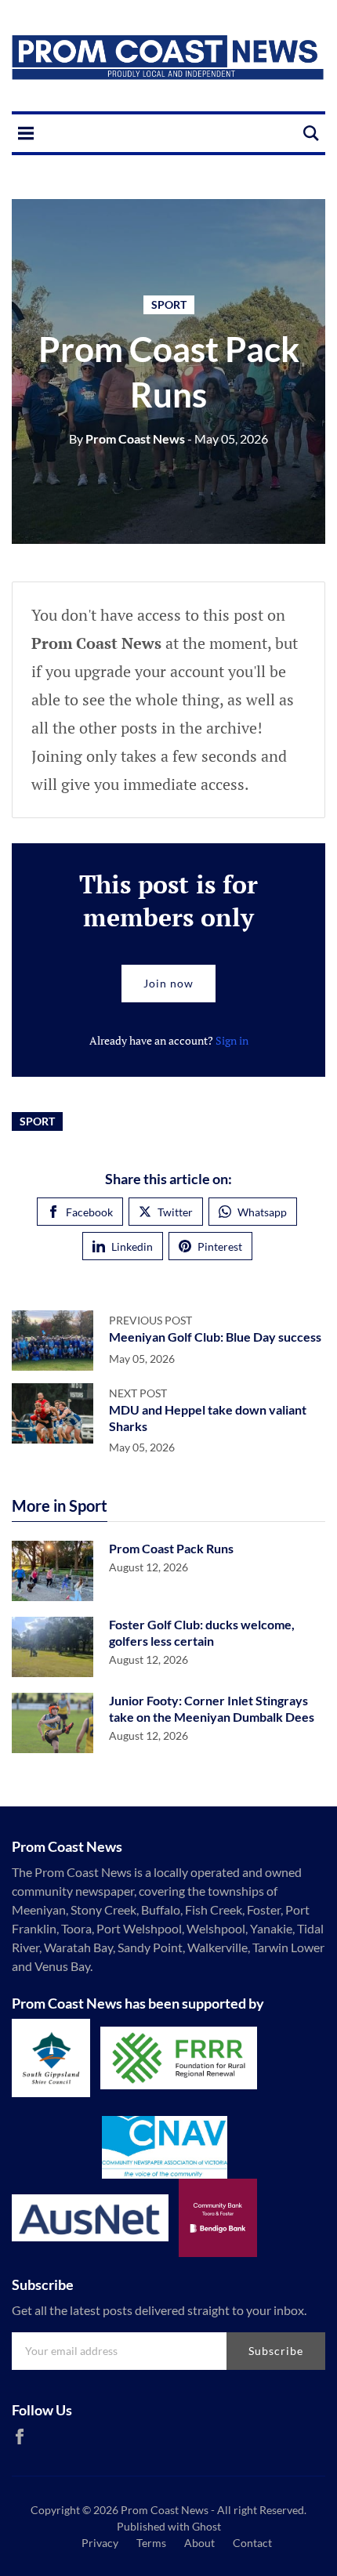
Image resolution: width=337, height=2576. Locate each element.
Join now (168, 983)
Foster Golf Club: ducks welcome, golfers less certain (202, 1632)
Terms (151, 2543)
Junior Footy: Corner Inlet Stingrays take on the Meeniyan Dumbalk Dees (212, 1708)
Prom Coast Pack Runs (171, 1548)
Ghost (207, 2526)
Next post (138, 1393)
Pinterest (220, 1246)
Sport (169, 304)
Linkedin (132, 1246)
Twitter (175, 1212)
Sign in (232, 1040)
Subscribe (276, 2351)
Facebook (89, 1212)
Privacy (100, 2543)
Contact (252, 2543)
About (199, 2543)
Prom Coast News (127, 438)
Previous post (150, 1320)
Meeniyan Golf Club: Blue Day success (215, 1337)
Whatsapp (262, 1212)
